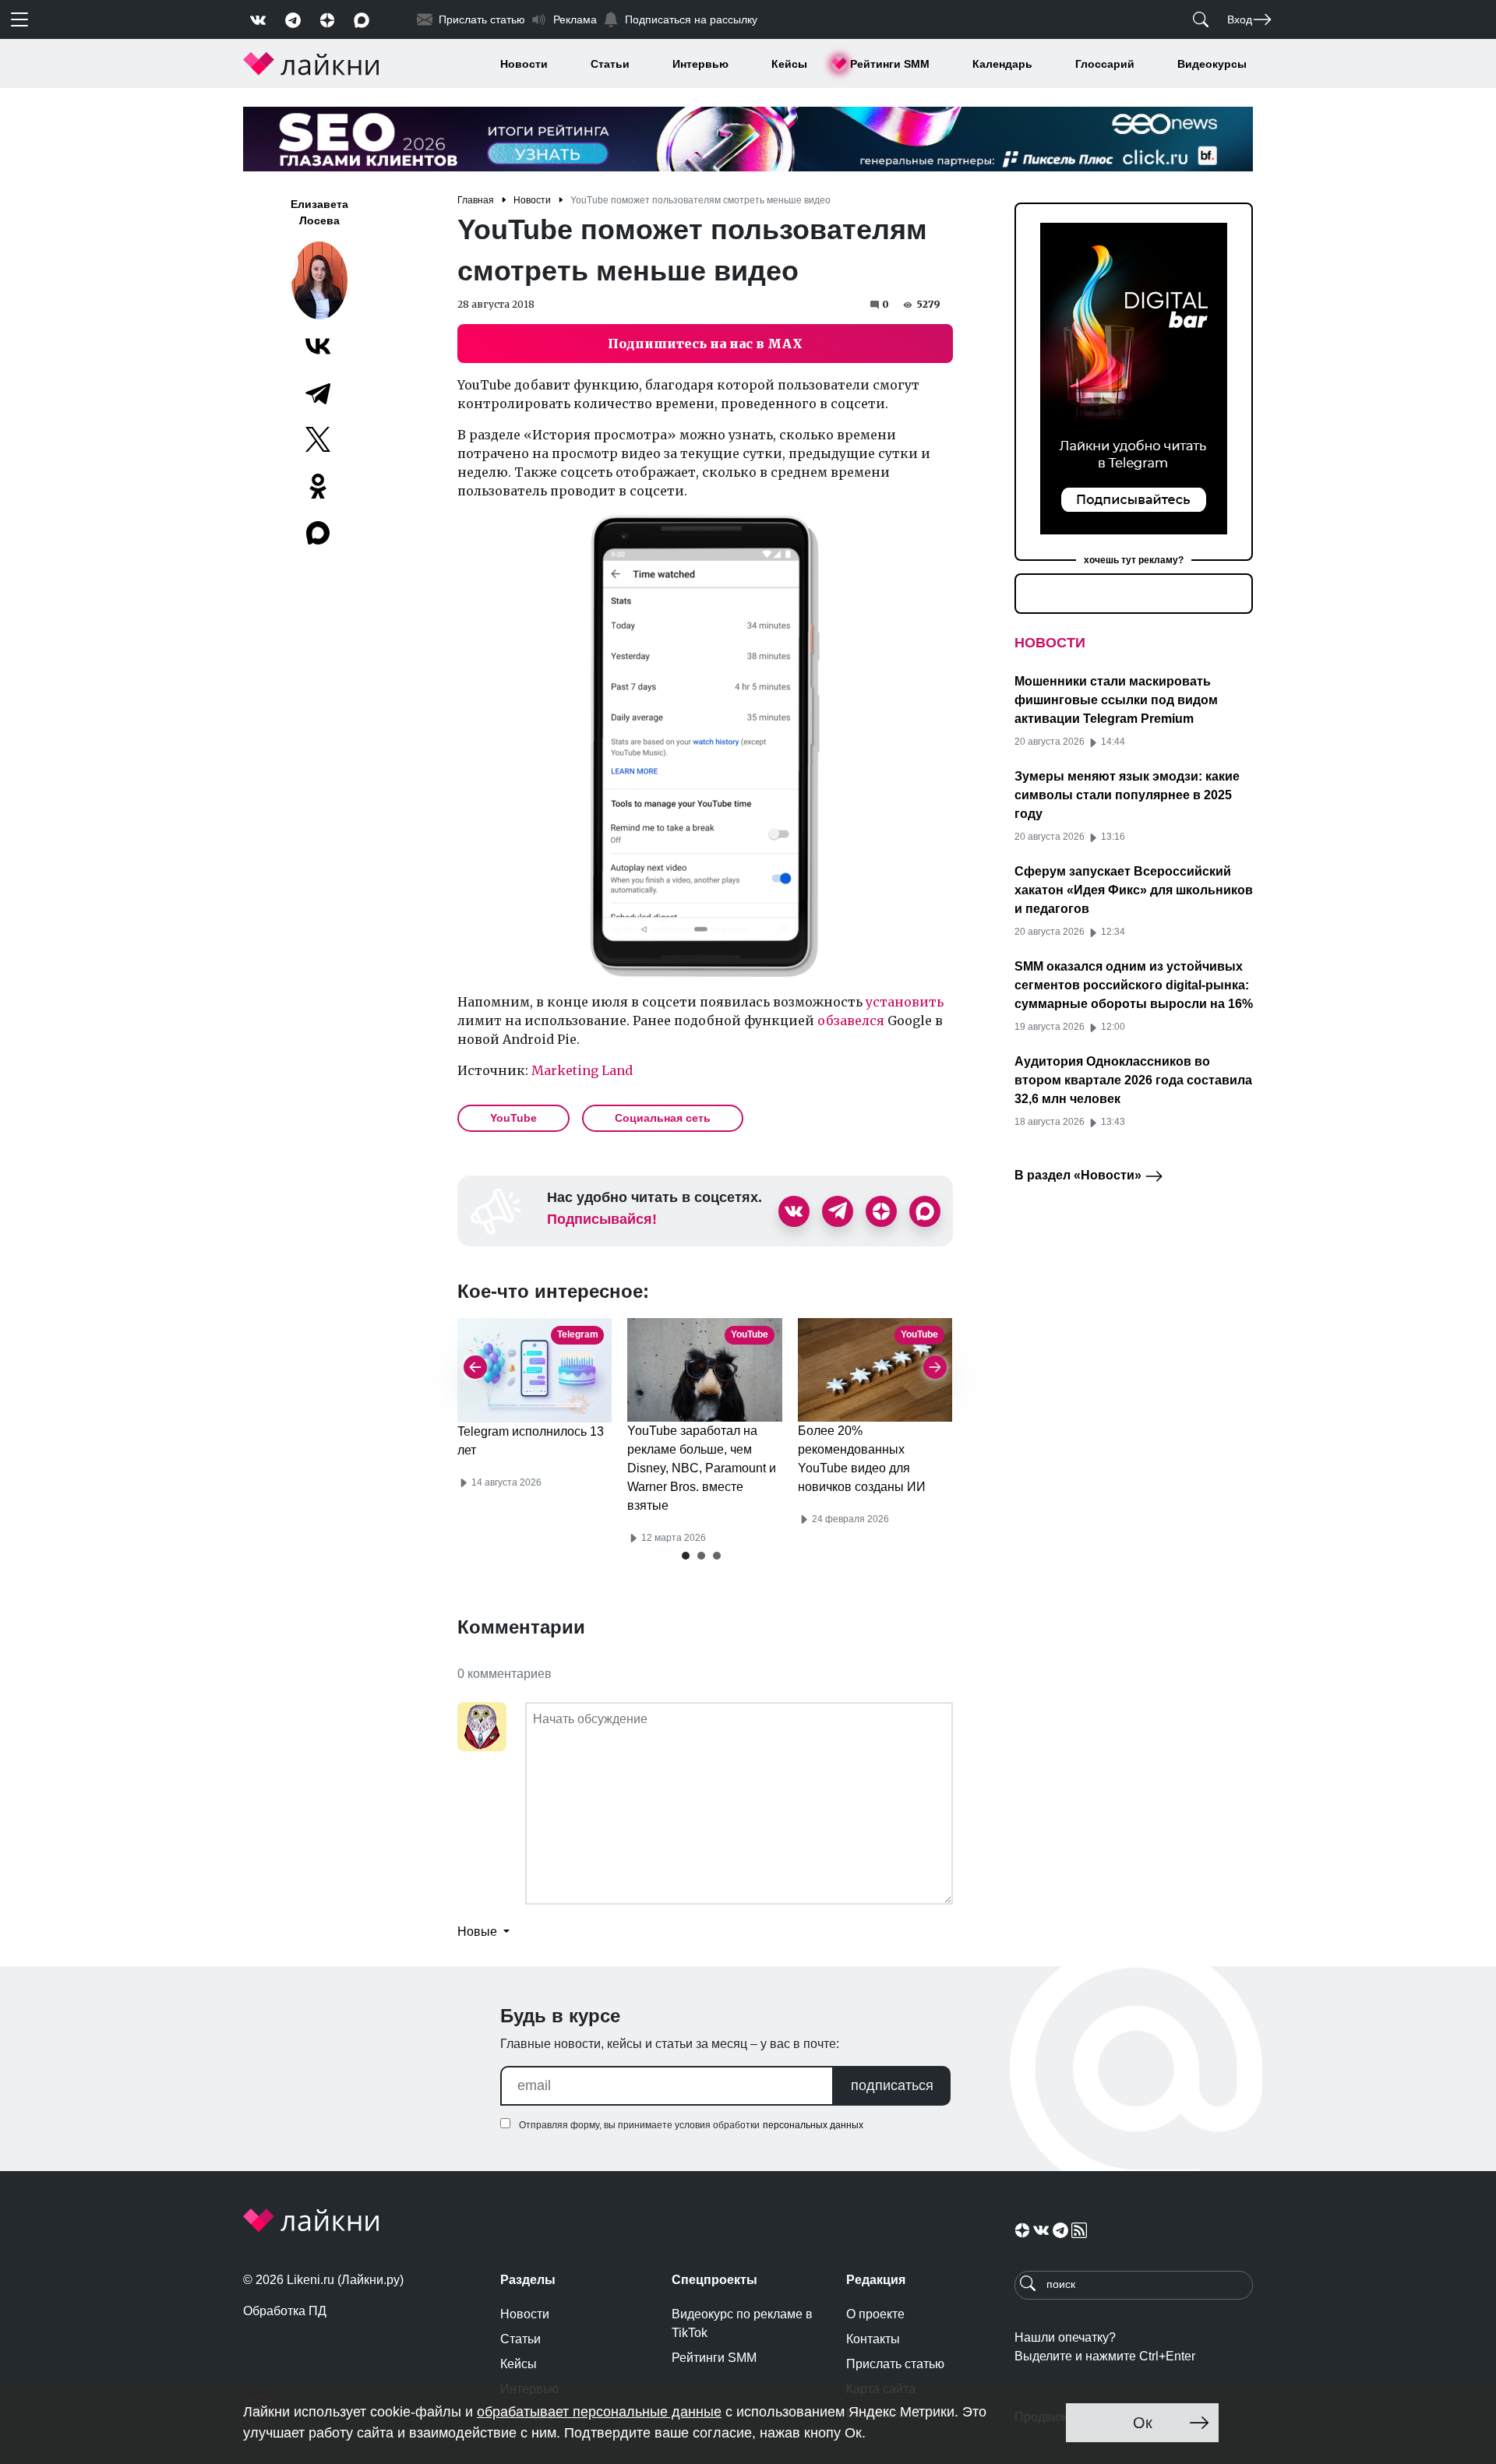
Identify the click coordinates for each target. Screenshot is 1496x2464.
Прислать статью (895, 2364)
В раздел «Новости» (1080, 1175)
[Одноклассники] (318, 486)
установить (905, 1002)
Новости (524, 64)
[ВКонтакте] (318, 346)
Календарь (1002, 64)
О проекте (875, 2314)
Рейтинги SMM (890, 64)
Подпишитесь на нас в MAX (705, 344)
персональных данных (813, 2125)
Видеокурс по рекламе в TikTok (742, 2323)
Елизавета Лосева (319, 212)
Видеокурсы (1212, 64)
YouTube (513, 1118)
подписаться (892, 2085)
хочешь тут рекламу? (1134, 560)
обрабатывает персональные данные (599, 2412)
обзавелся (851, 1020)
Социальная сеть (663, 1118)
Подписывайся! (602, 1219)
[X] (318, 439)
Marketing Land (582, 1070)
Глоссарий (1105, 64)
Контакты (873, 2339)
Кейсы (789, 64)
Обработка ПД (285, 2311)
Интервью (700, 64)
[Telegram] (318, 393)
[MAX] (319, 533)
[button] (686, 1556)
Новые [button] (479, 1932)
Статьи (610, 64)
